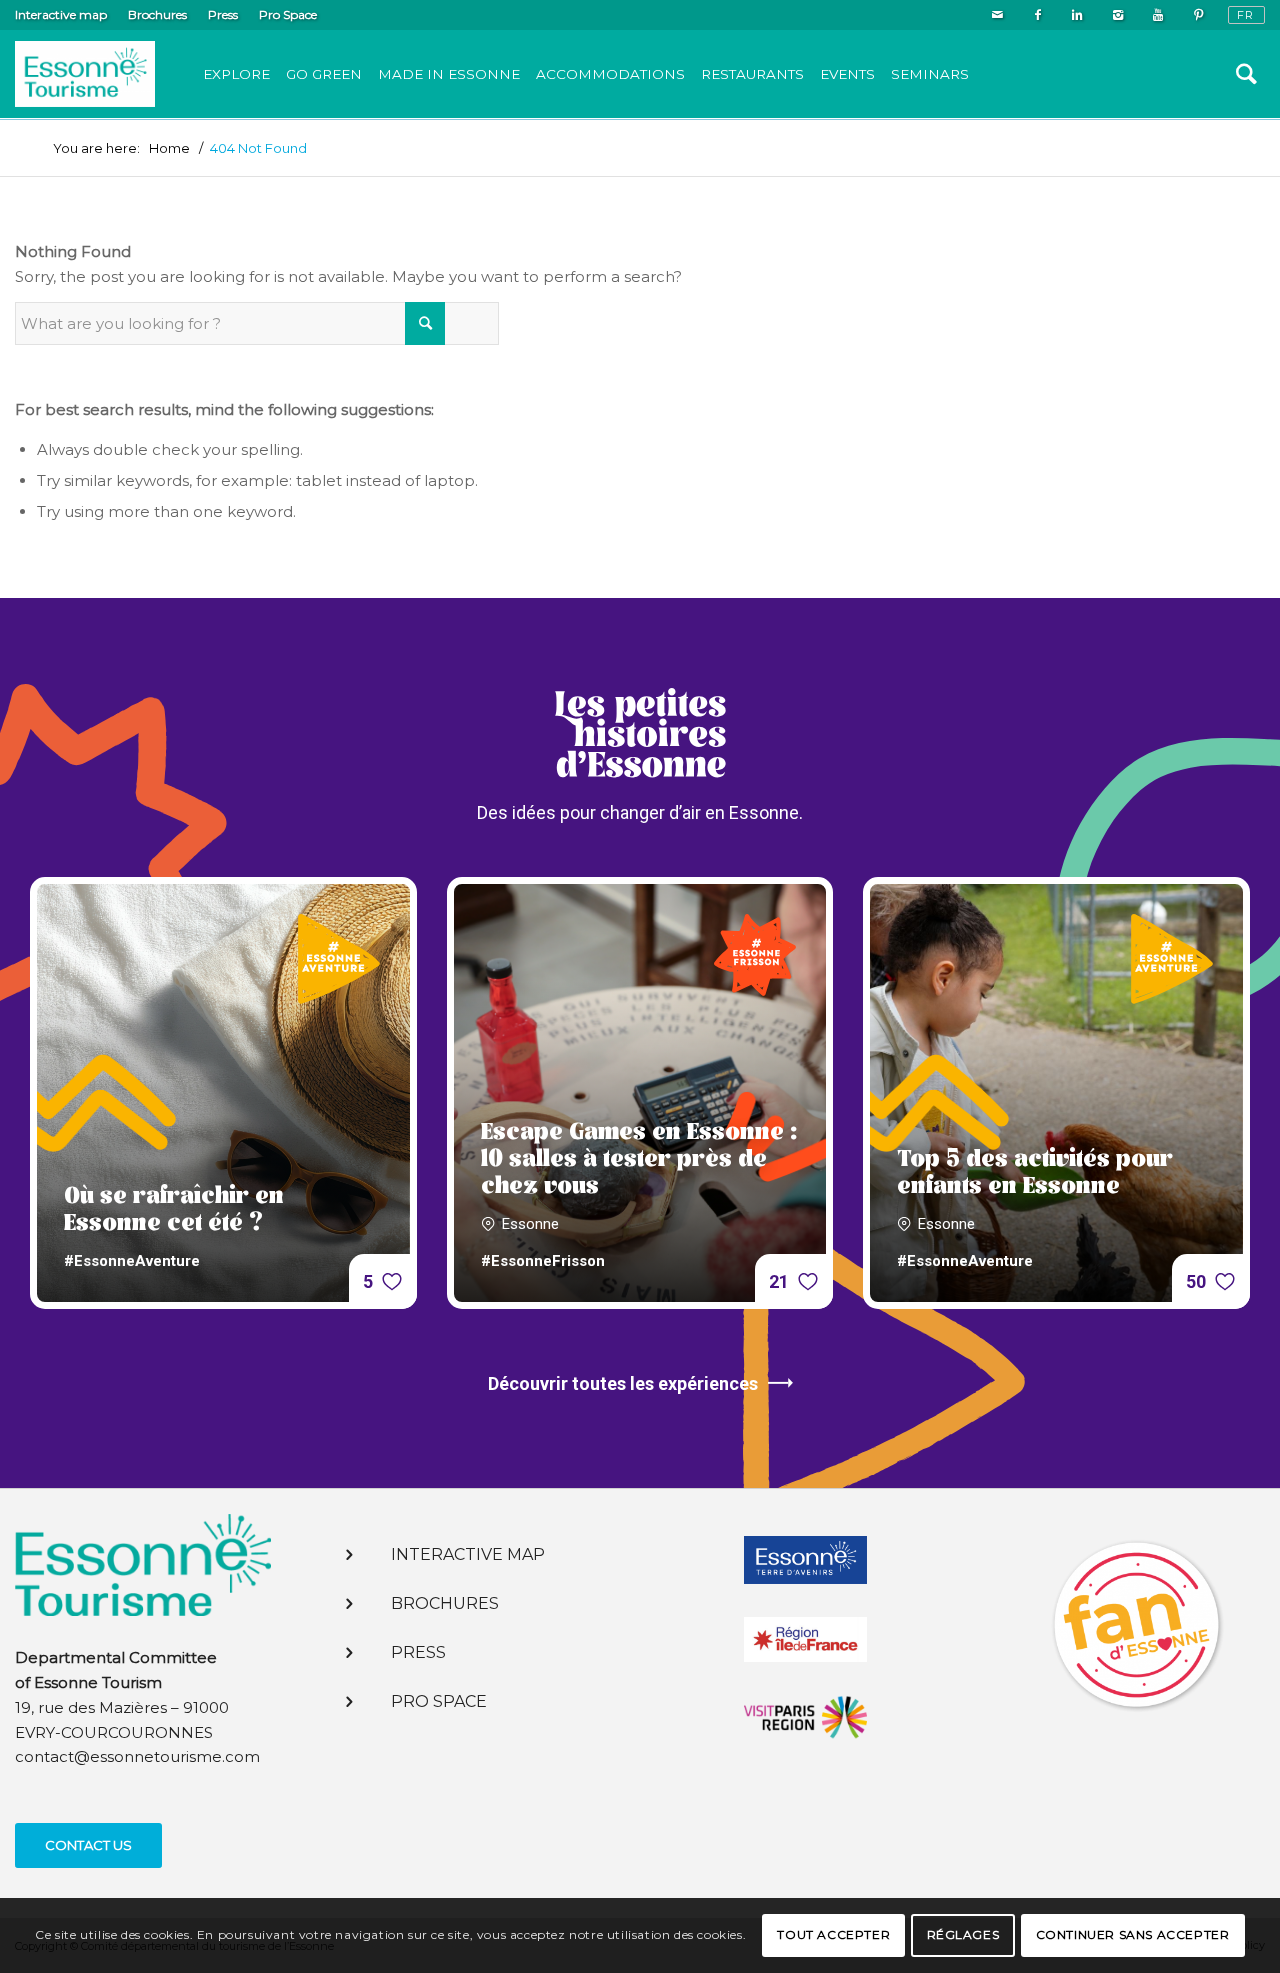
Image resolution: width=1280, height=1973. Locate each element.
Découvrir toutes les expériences (623, 1383)
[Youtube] (1157, 15)
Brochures (157, 14)
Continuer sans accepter (1133, 1934)
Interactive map (61, 14)
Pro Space (288, 14)
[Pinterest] (1198, 15)
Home (169, 148)
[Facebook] (1037, 15)
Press (223, 14)
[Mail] (997, 15)
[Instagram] (1117, 15)
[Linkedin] (1077, 15)
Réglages (963, 1934)
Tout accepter (833, 1934)
